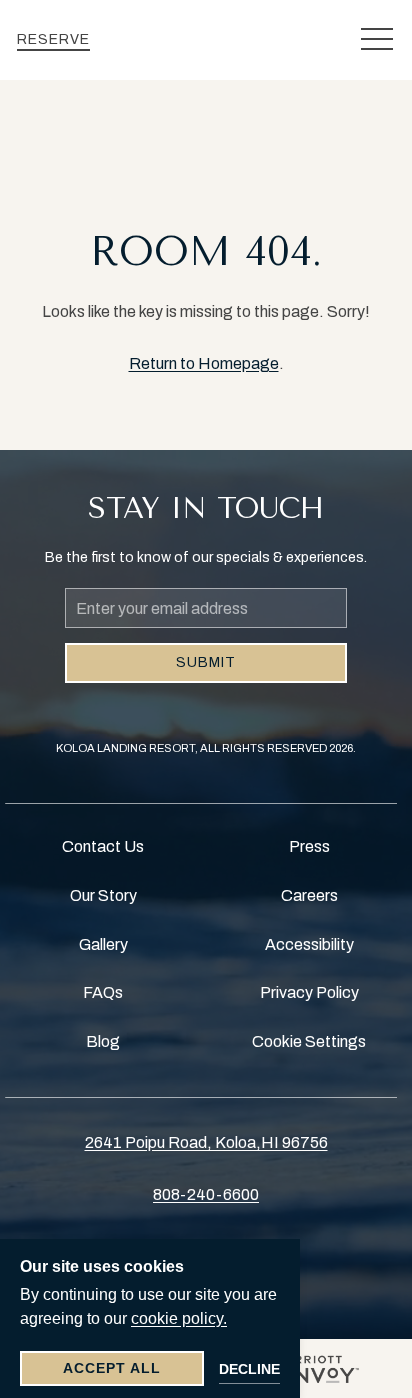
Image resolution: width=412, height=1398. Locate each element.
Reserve (53, 39)
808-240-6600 (206, 1194)
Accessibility (309, 944)
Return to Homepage (204, 363)
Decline (249, 1369)
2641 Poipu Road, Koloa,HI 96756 (206, 1142)
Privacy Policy (309, 992)
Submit (206, 662)
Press (309, 846)
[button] (377, 40)
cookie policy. (179, 1318)
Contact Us (103, 846)
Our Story (103, 895)
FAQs (103, 992)
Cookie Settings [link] (309, 1041)
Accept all (112, 1368)
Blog (103, 1041)
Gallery (103, 944)
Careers (309, 895)
